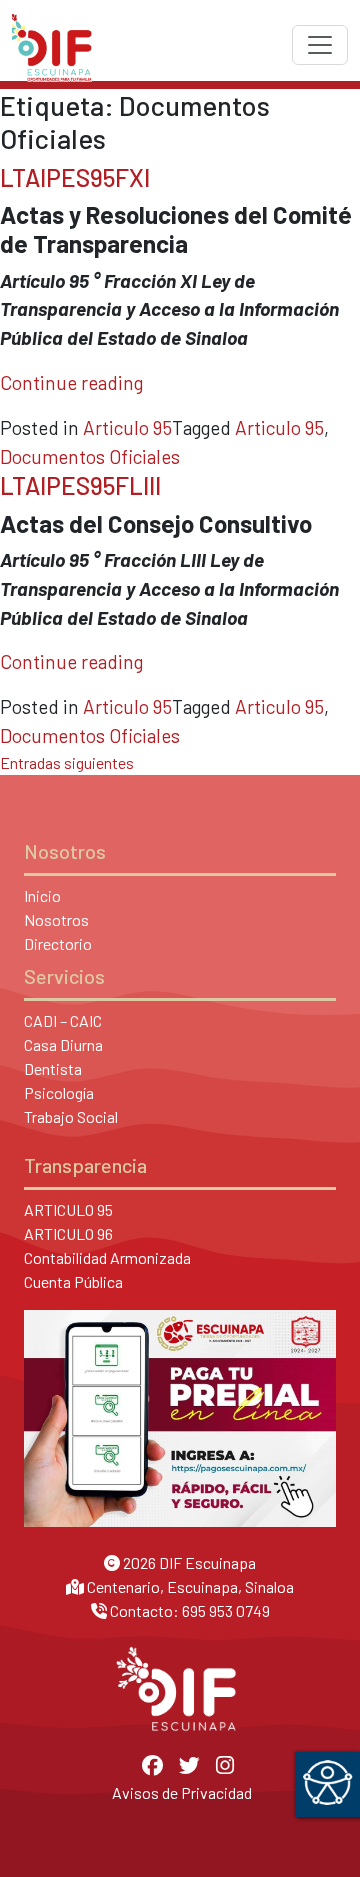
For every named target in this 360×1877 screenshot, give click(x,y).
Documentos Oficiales (90, 456)
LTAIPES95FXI (75, 177)
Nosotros (56, 919)
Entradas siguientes (67, 762)
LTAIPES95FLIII (80, 485)
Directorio (58, 943)
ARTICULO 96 (68, 1233)
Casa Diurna (63, 1044)
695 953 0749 (226, 1610)
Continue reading (71, 382)
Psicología (59, 1092)
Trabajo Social (71, 1116)
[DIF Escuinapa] (52, 45)
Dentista (53, 1068)
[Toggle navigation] (320, 45)
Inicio (42, 895)
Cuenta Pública (73, 1281)
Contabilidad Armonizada (107, 1257)
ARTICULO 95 (68, 1209)
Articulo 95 (127, 427)
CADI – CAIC (63, 1020)
